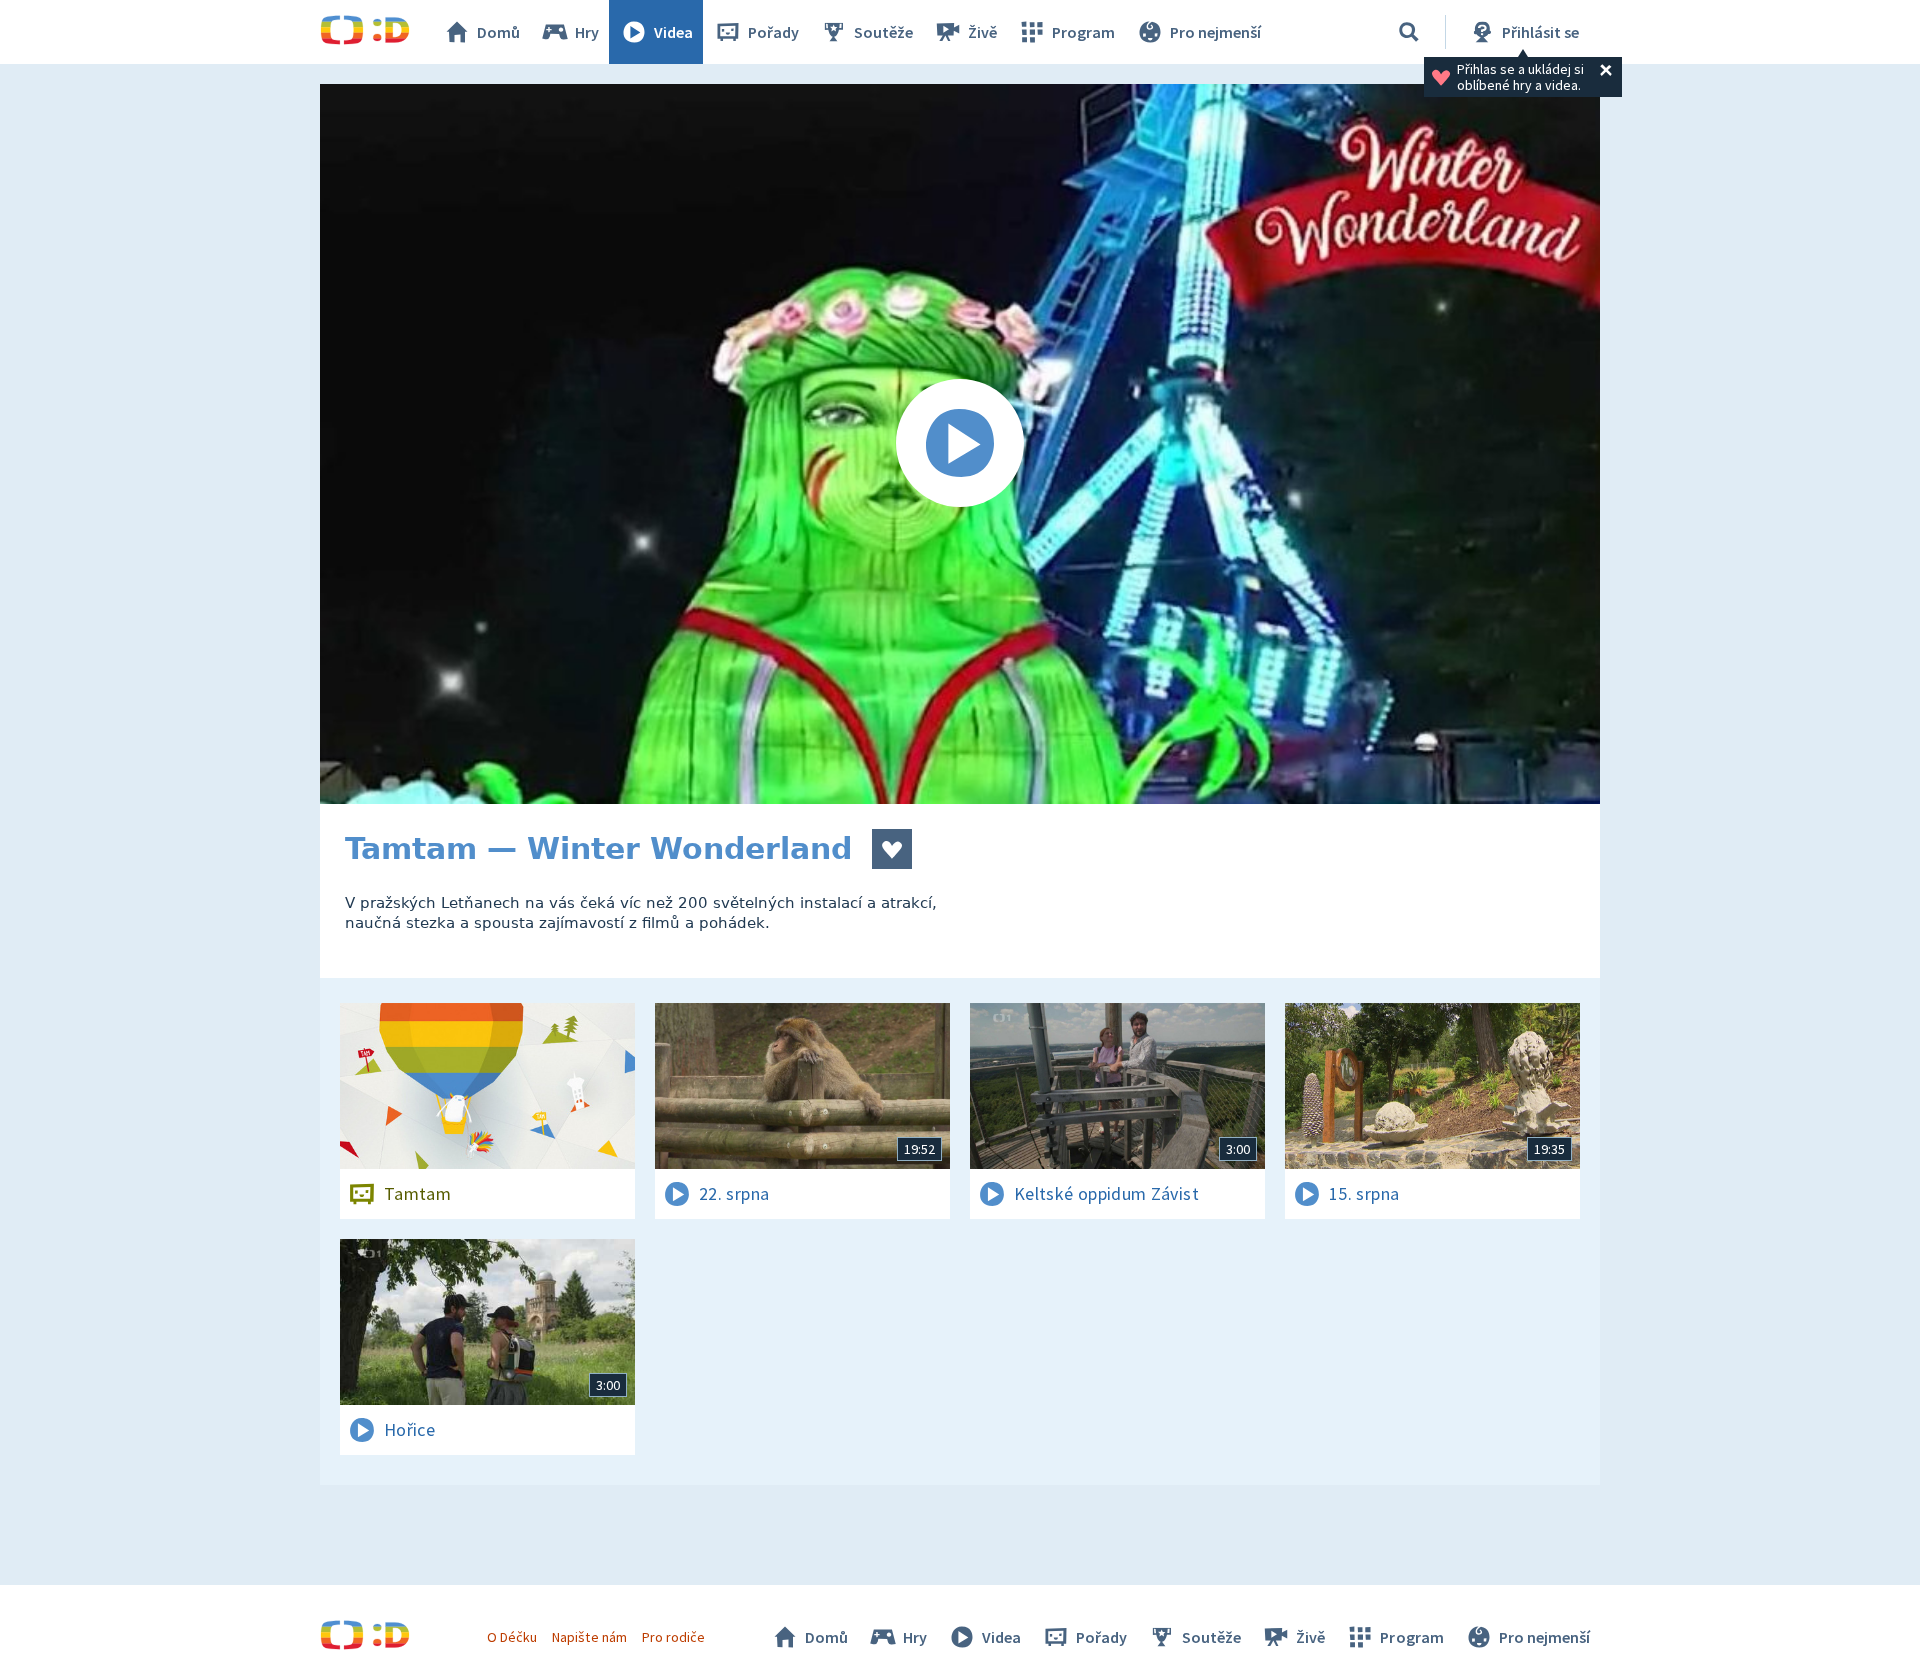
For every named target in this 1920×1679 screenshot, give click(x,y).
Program (1083, 32)
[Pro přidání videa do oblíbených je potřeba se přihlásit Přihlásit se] (892, 849)
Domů (498, 32)
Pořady (773, 32)
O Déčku (512, 1637)
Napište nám (589, 1637)
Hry (587, 32)
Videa (673, 32)
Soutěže (883, 32)
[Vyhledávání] (1409, 32)
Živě (982, 32)
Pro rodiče (673, 1637)
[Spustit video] (960, 444)
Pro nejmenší (1215, 32)
